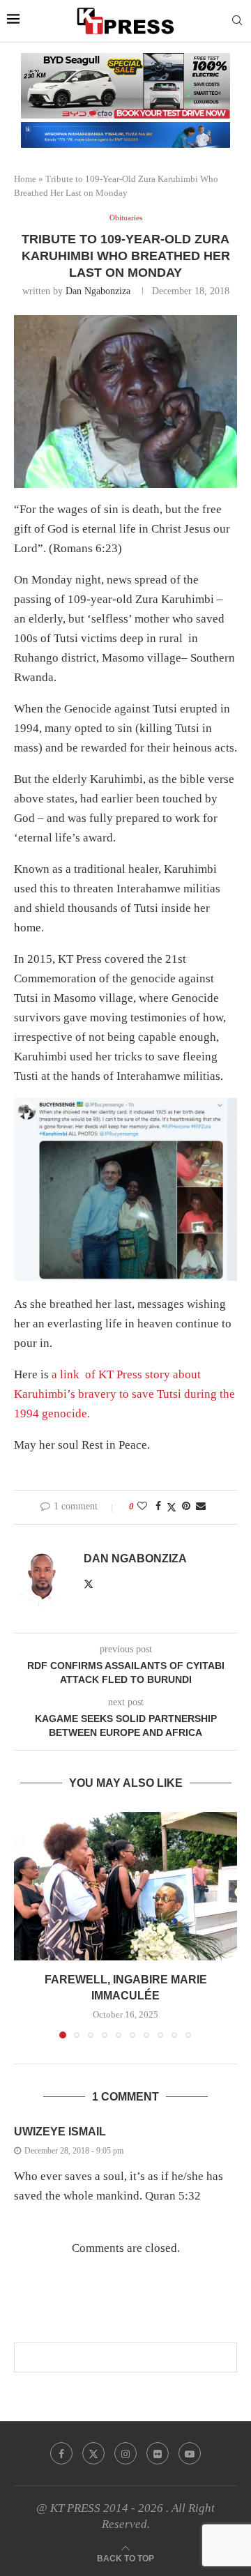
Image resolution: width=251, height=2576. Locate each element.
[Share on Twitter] (172, 1507)
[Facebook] (61, 2453)
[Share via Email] (201, 1507)
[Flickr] (158, 2453)
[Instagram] (125, 2453)
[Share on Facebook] (158, 1507)
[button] (26, 1924)
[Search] (237, 21)
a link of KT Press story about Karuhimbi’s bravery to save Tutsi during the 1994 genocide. (124, 1394)
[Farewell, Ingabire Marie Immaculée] (125, 1886)
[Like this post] (142, 1507)
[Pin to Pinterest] (186, 1507)
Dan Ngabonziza (98, 291)
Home (25, 179)
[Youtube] (190, 2453)
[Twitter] (93, 2453)
